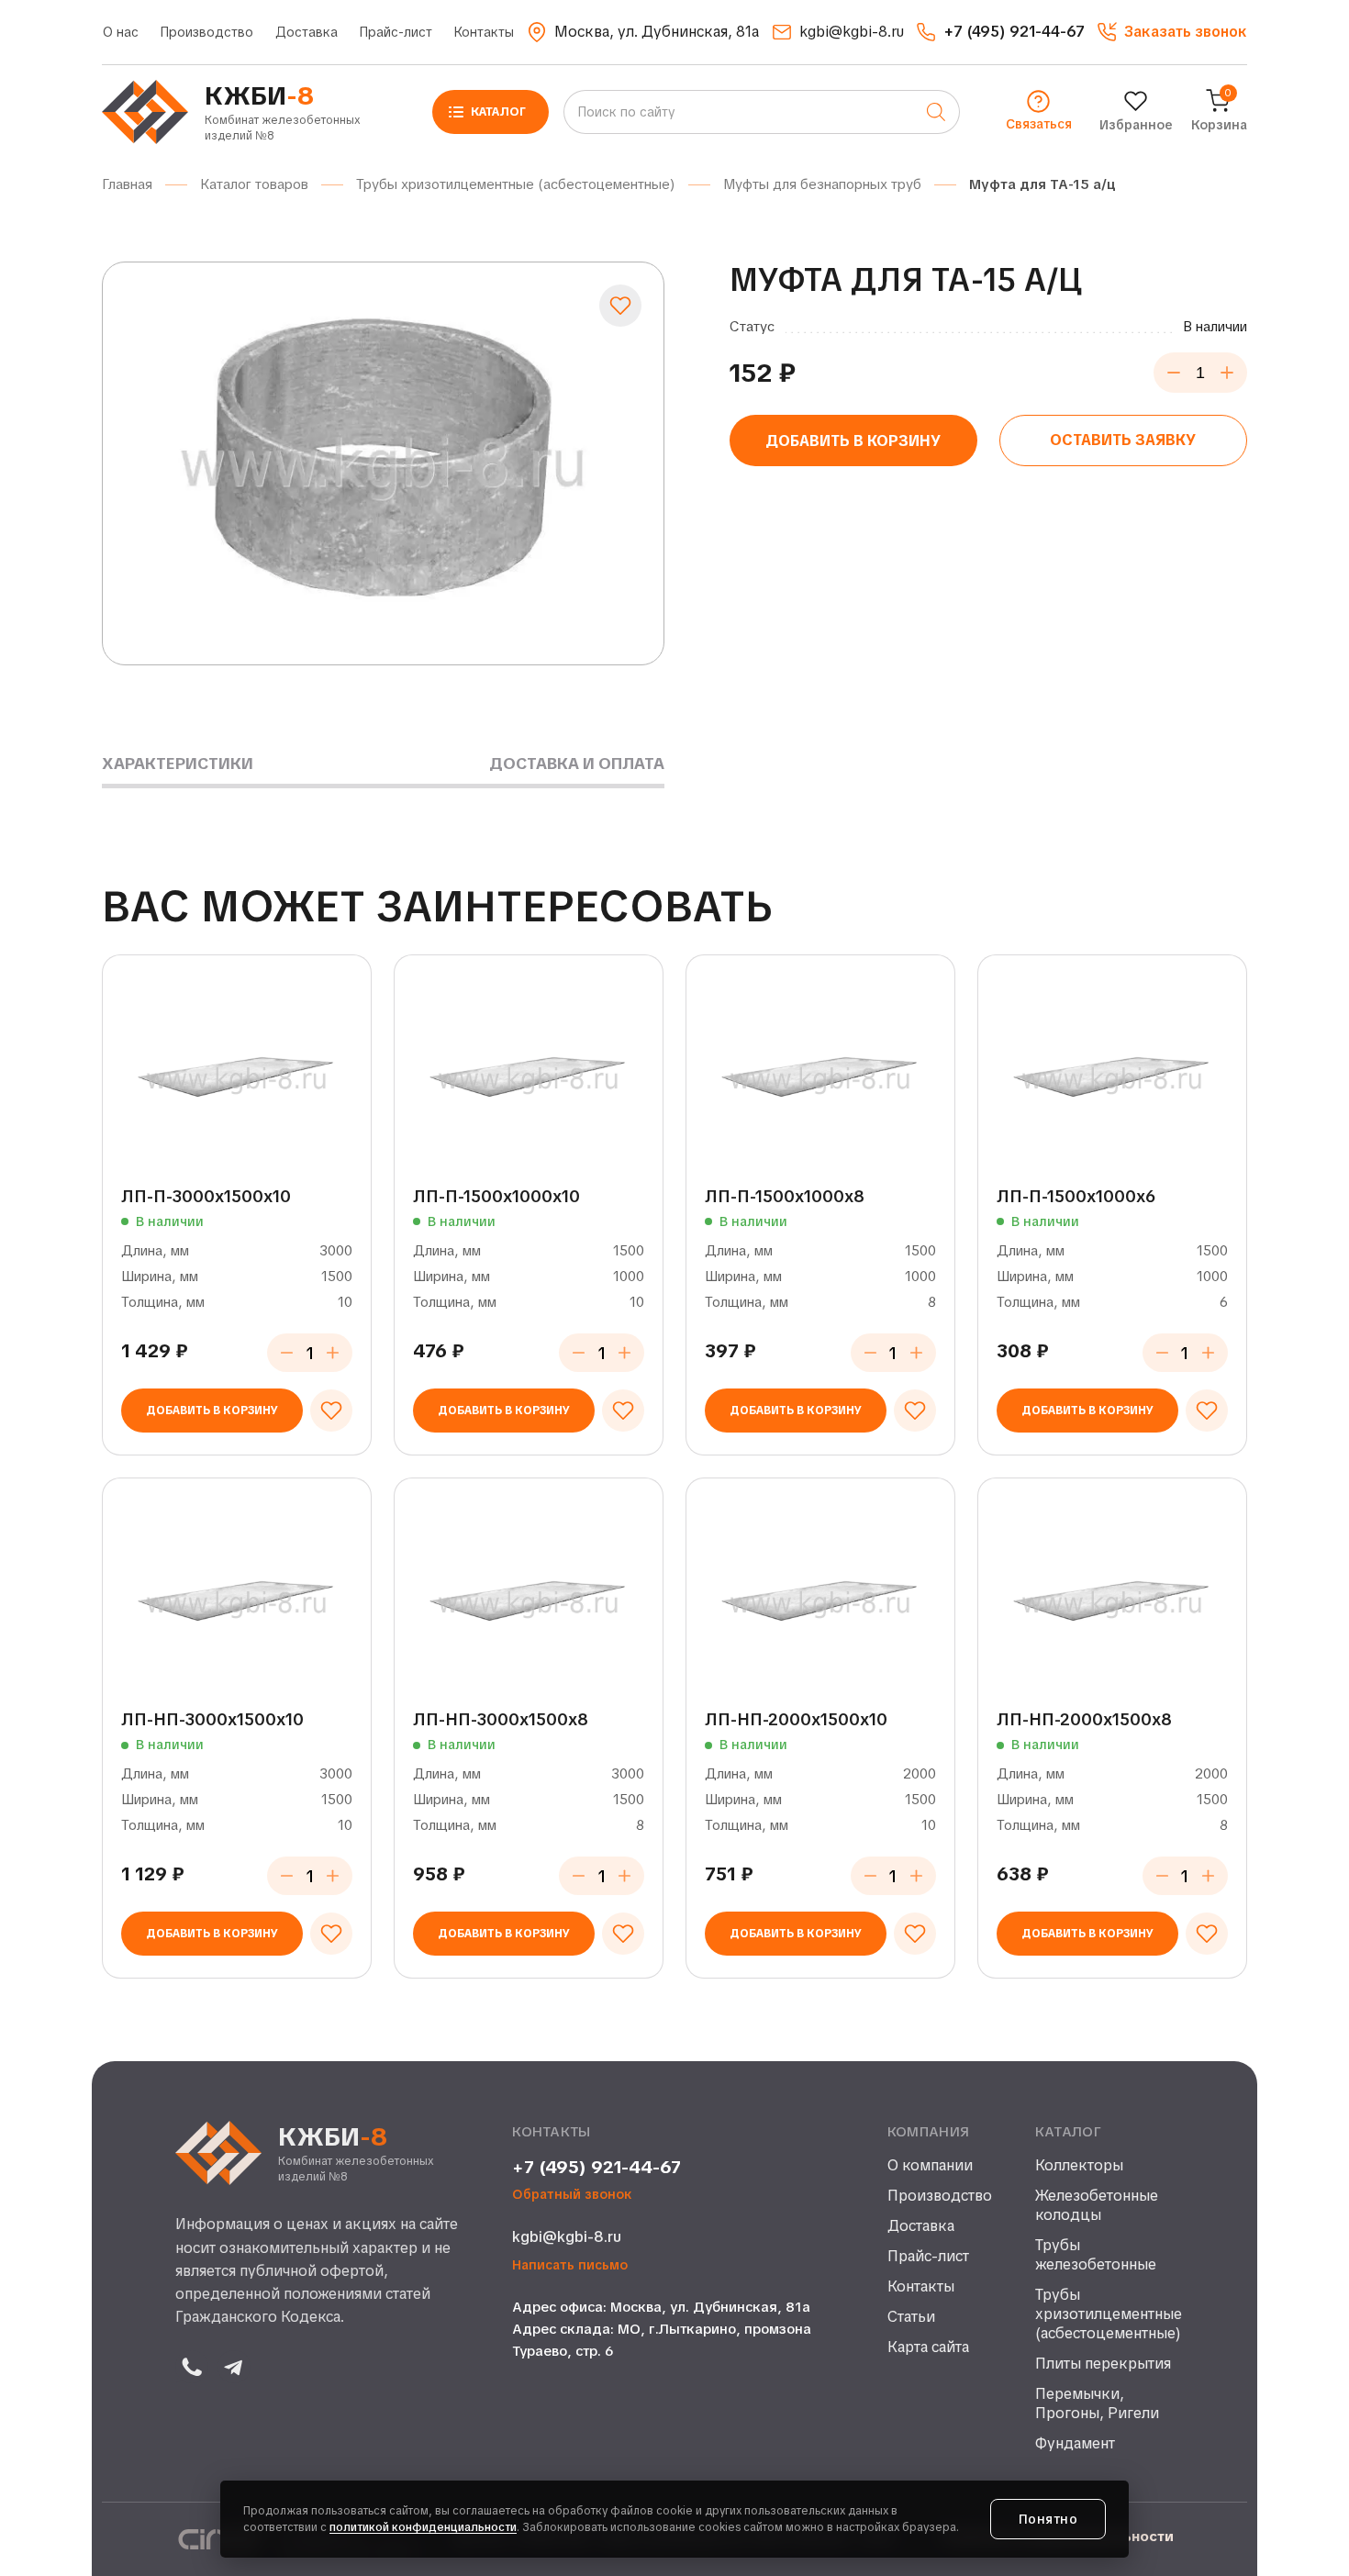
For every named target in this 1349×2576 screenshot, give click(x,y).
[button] (1172, 32)
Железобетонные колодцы (1097, 2206)
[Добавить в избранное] (620, 306)
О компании (930, 2166)
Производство (207, 32)
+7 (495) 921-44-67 (596, 2168)
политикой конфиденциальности (423, 2527)
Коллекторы (1079, 2166)
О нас (121, 32)
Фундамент (1075, 2444)
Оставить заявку (1123, 440)
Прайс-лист (396, 32)
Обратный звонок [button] (572, 2195)
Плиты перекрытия (1103, 2364)
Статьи (911, 2317)
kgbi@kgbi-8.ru (567, 2237)
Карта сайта (928, 2347)
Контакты (484, 32)
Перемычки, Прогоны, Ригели (1097, 2404)
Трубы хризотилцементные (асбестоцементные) (1104, 2314)
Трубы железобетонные (1096, 2255)
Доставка (307, 32)
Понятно (1048, 2519)
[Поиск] (936, 112)
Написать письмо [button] (570, 2265)
